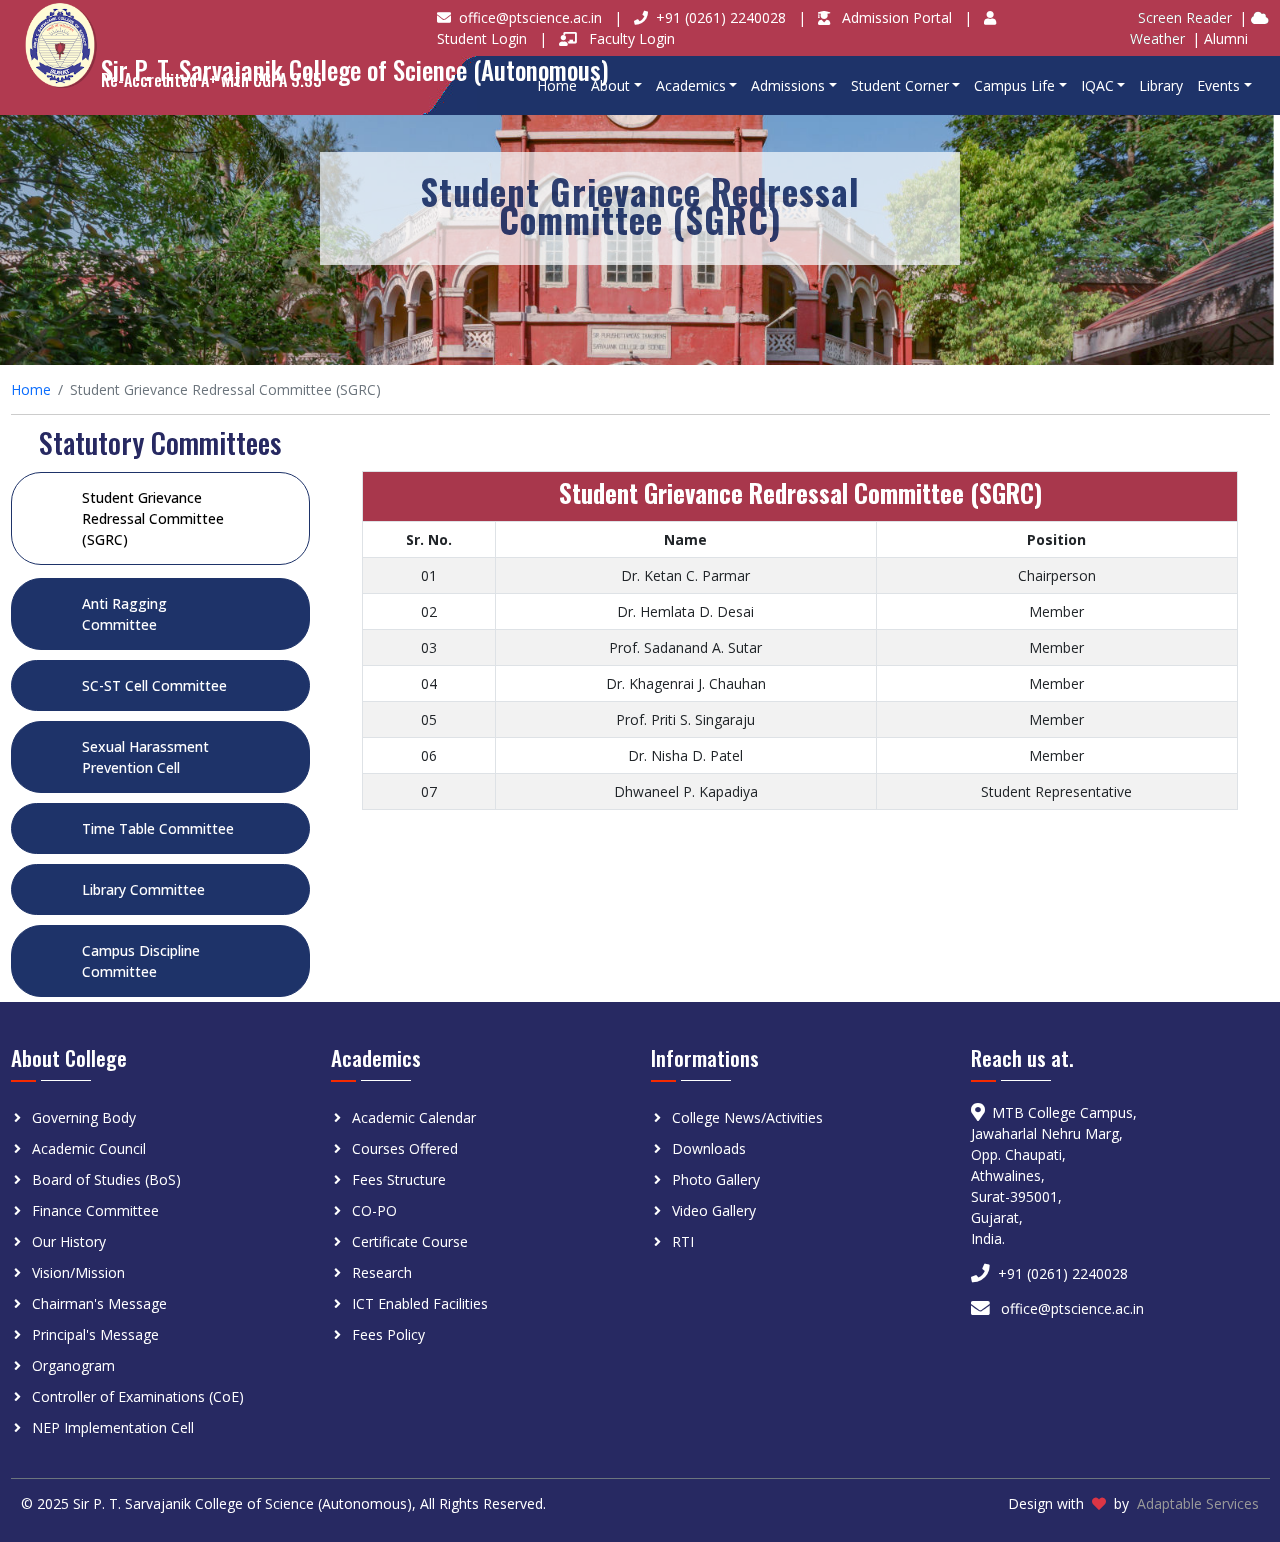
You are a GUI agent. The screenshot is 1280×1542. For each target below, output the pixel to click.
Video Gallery (714, 1210)
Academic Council (89, 1148)
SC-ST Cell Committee (154, 685)
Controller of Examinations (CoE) (138, 1396)
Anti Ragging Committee (124, 614)
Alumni (1226, 38)
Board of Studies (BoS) (106, 1179)
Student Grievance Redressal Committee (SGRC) (153, 518)
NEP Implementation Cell (113, 1427)
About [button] (610, 85)
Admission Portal (899, 17)
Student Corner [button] (900, 85)
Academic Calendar (414, 1117)
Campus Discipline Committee (141, 961)
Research (382, 1272)
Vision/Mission (78, 1272)
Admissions (788, 85)
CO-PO (374, 1210)
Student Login (484, 38)
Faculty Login (632, 38)
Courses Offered (405, 1148)
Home (557, 85)
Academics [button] (691, 85)
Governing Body (84, 1117)
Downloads (709, 1148)
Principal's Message (95, 1334)
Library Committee (143, 889)
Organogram (73, 1365)
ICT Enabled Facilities (420, 1303)
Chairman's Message (99, 1303)
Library (1161, 85)
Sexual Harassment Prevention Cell (145, 757)
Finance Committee (95, 1210)
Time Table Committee (158, 828)
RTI (683, 1241)
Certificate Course (410, 1241)
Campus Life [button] (1014, 85)
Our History (69, 1241)
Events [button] (1218, 85)
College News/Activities (747, 1117)
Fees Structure (399, 1179)
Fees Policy (388, 1334)
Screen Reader (1185, 17)
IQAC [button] (1097, 85)
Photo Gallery (716, 1179)
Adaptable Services (1198, 1503)
